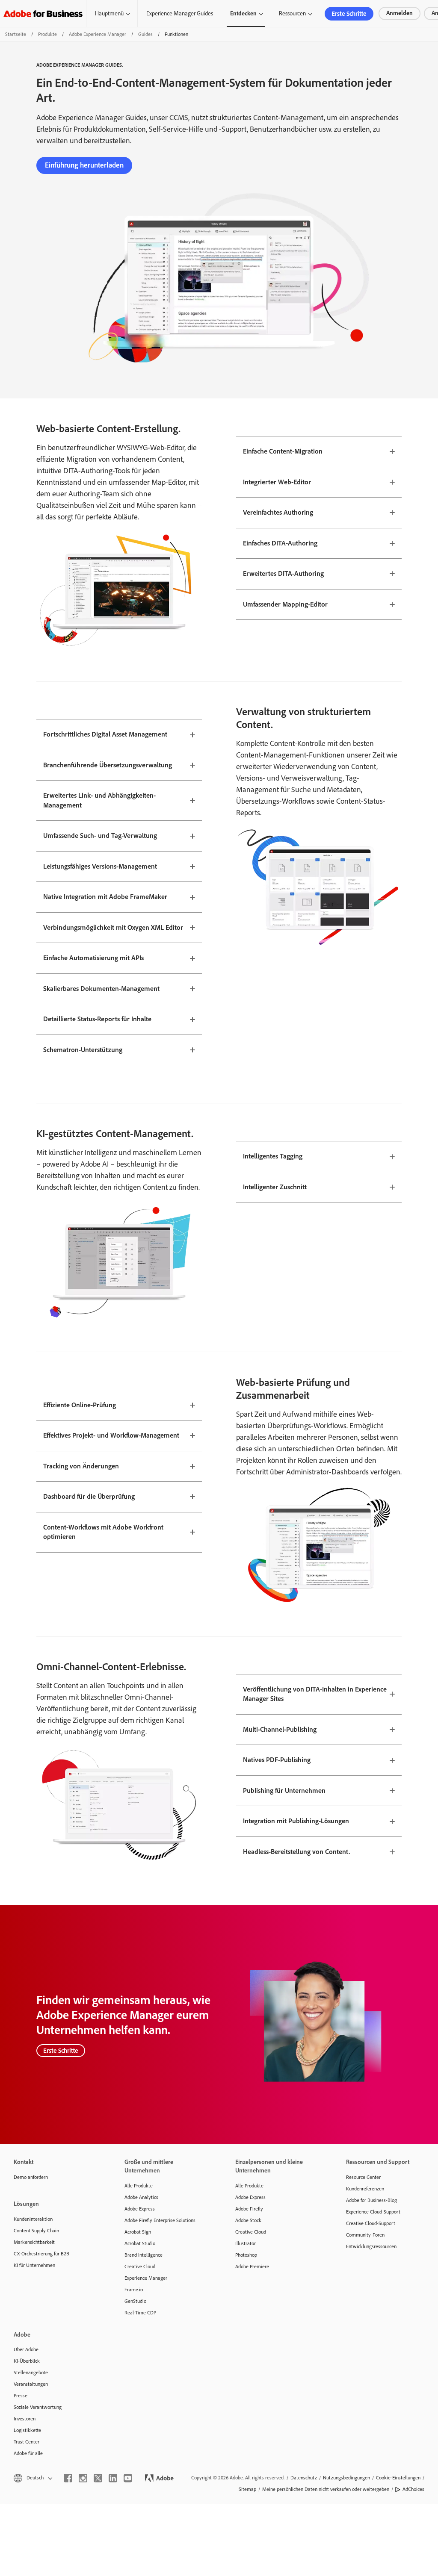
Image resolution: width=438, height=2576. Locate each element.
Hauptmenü (109, 13)
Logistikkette (27, 2430)
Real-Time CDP (140, 2313)
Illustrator (246, 2243)
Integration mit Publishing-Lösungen (296, 1821)
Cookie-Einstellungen (398, 2478)
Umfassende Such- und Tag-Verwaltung (100, 836)
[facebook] (68, 2478)
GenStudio (135, 2301)
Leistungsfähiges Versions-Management (100, 866)
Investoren (25, 2419)
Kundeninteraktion (33, 2219)
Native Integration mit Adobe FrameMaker (105, 897)
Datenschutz (304, 2478)
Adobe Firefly (249, 2209)
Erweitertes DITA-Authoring (283, 573)
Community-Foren (365, 2235)
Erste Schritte (349, 14)
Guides (145, 34)
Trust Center (27, 2442)
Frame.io (134, 2290)
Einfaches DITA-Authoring (280, 543)
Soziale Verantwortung (38, 2407)
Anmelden (400, 13)
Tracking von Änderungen (81, 1466)
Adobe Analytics (141, 2197)
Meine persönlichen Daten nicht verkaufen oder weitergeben (326, 2489)
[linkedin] (113, 2478)
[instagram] (83, 2478)
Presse (21, 2396)
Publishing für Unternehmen (284, 1791)
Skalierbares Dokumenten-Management (101, 989)
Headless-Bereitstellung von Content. (296, 1852)
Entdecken (243, 13)
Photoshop (246, 2255)
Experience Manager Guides (180, 13)
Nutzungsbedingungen (346, 2478)
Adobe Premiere (252, 2267)
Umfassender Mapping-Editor (285, 604)
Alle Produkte (139, 2186)
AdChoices (413, 2489)
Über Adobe (26, 2349)
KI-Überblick (27, 2361)
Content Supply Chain (36, 2231)
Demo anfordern (31, 2177)
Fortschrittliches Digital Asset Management (105, 734)
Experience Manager (146, 2278)
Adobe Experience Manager (98, 34)
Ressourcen (292, 13)
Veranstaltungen (31, 2384)
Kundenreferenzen (365, 2189)
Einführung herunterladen (84, 165)
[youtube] (128, 2478)
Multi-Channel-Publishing (280, 1729)
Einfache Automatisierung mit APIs (93, 958)
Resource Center (363, 2177)
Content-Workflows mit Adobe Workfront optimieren (103, 1532)
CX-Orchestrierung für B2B (41, 2254)
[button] (32, 2478)
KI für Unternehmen (34, 2265)
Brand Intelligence (144, 2255)
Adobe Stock (248, 2220)
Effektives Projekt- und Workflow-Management (111, 1435)
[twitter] (98, 2478)
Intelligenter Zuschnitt (275, 1187)
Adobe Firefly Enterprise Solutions (160, 2220)
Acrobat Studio (140, 2243)
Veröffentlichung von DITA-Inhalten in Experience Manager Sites (315, 1694)
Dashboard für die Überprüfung (89, 1496)
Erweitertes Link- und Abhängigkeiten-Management (99, 800)
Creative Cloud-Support (371, 2223)
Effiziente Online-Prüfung (80, 1405)
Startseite (16, 34)
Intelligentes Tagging (273, 1156)
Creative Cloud (140, 2267)
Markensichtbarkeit (34, 2242)
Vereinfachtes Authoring (278, 512)
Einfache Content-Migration (283, 451)
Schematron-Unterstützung (83, 1050)
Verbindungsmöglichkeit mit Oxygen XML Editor (113, 927)
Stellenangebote (31, 2373)
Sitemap (247, 2489)
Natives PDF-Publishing (277, 1760)
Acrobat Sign (138, 2232)
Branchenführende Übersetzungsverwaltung (108, 765)
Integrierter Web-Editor (277, 482)
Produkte (47, 34)
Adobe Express (140, 2209)
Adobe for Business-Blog (371, 2200)
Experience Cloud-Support (373, 2212)
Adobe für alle (28, 2453)
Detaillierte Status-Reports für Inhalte (97, 1019)
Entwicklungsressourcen (371, 2246)
